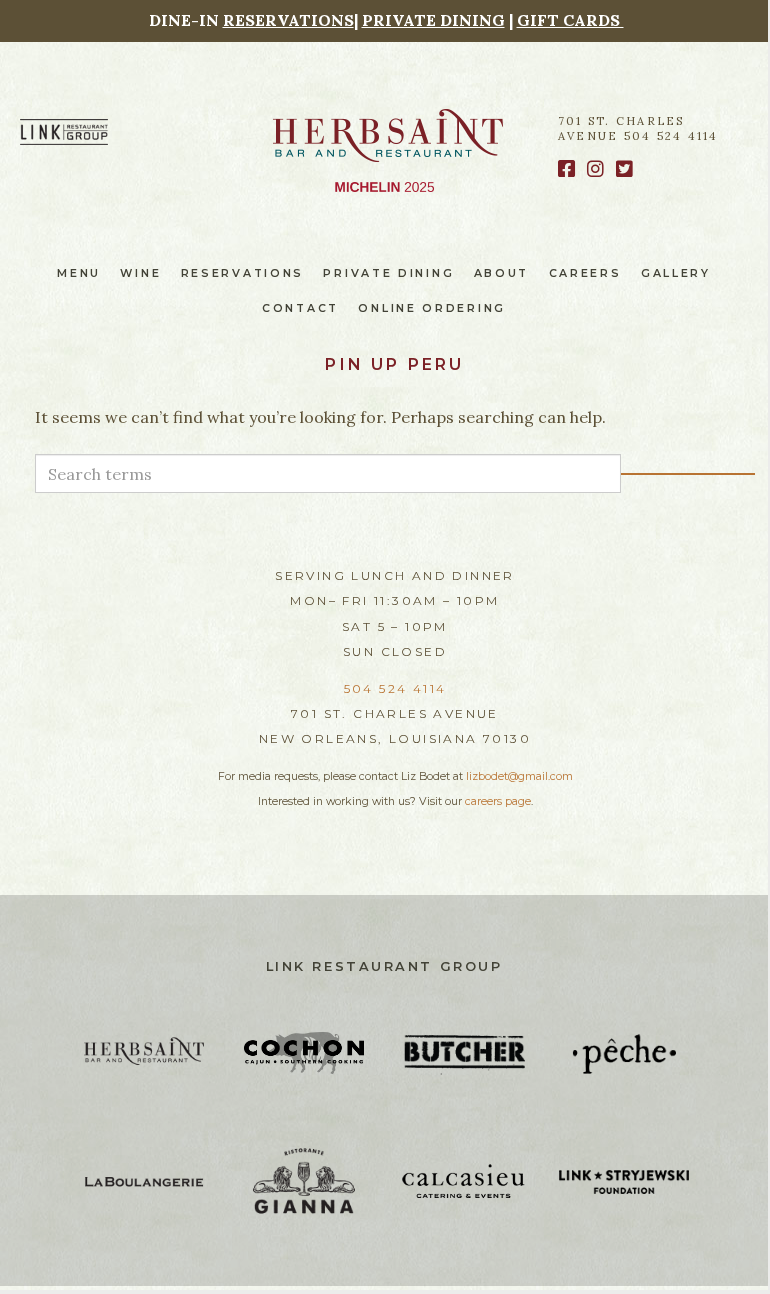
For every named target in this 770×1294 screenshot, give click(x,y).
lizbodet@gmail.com (519, 776)
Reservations (242, 273)
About (502, 273)
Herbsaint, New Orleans (388, 135)
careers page (498, 801)
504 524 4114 (395, 688)
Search (687, 474)
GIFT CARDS (570, 20)
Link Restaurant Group (384, 966)
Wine (140, 273)
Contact (300, 308)
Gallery (676, 273)
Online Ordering (432, 308)
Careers (585, 273)
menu (79, 273)
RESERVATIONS (288, 20)
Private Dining (388, 273)
